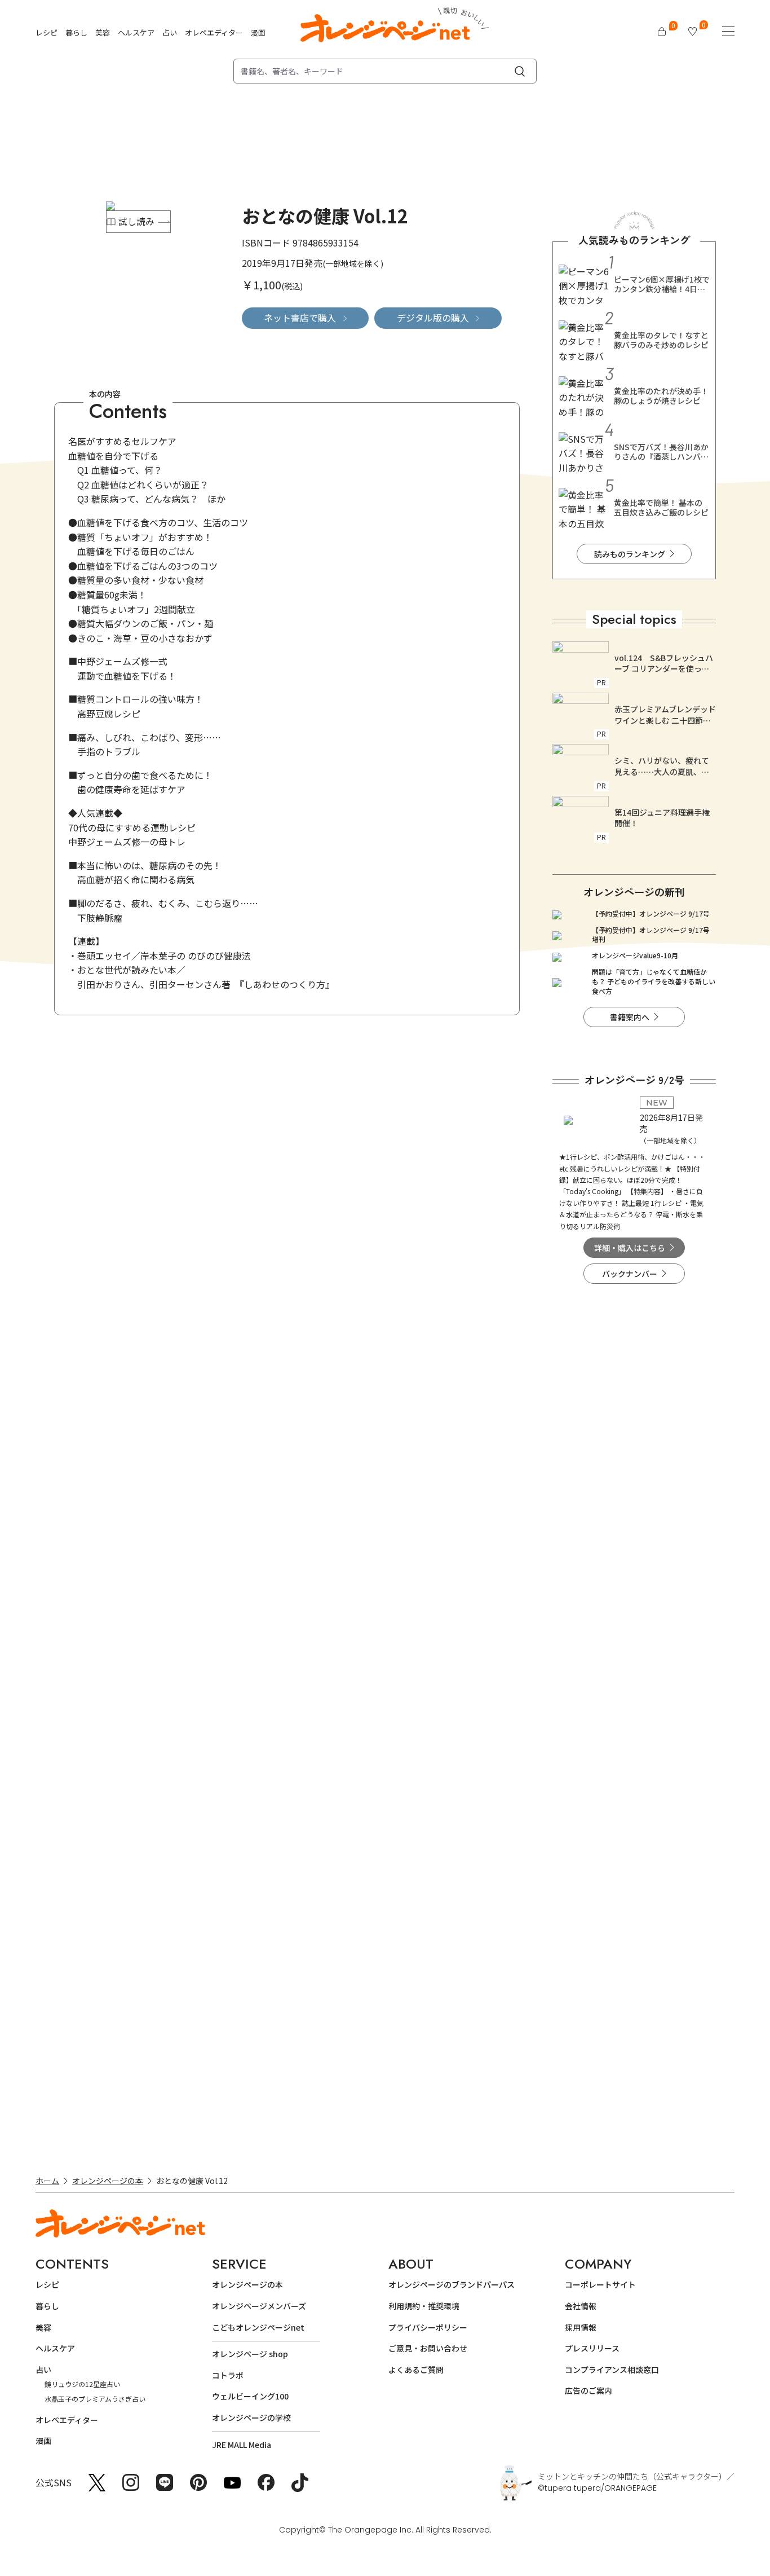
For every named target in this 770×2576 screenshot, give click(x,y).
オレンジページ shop (250, 2354)
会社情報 (581, 2306)
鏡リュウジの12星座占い (82, 2384)
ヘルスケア (136, 32)
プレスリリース (592, 2348)
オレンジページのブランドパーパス (452, 2284)
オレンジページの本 (108, 2181)
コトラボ (228, 2375)
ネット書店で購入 (300, 318)
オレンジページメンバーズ (259, 2306)
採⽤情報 (581, 2327)
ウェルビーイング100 (250, 2396)
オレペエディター (214, 32)
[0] (662, 32)
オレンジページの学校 (251, 2418)
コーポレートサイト (600, 2284)
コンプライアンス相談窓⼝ (612, 2370)
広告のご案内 (588, 2390)
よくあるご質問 (416, 2370)
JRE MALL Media (242, 2445)
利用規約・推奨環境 (424, 2306)
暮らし (76, 32)
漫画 (258, 32)
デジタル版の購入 (433, 318)
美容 (103, 32)
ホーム (47, 2181)
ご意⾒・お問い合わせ (428, 2348)
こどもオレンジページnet (258, 2327)
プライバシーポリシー (428, 2327)
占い (170, 32)
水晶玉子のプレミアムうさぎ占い (95, 2399)
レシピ (47, 32)
